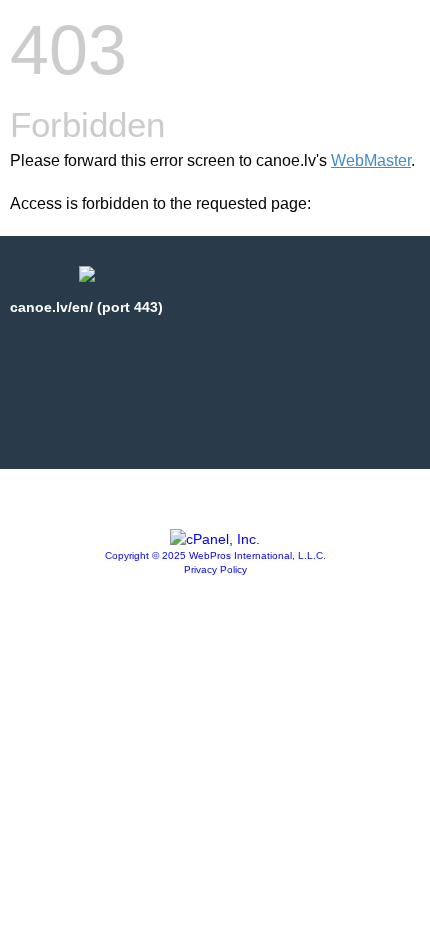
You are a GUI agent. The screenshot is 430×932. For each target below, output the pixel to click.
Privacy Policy (215, 569)
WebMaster (371, 160)
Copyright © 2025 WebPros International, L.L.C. (215, 555)
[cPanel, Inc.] (215, 539)
